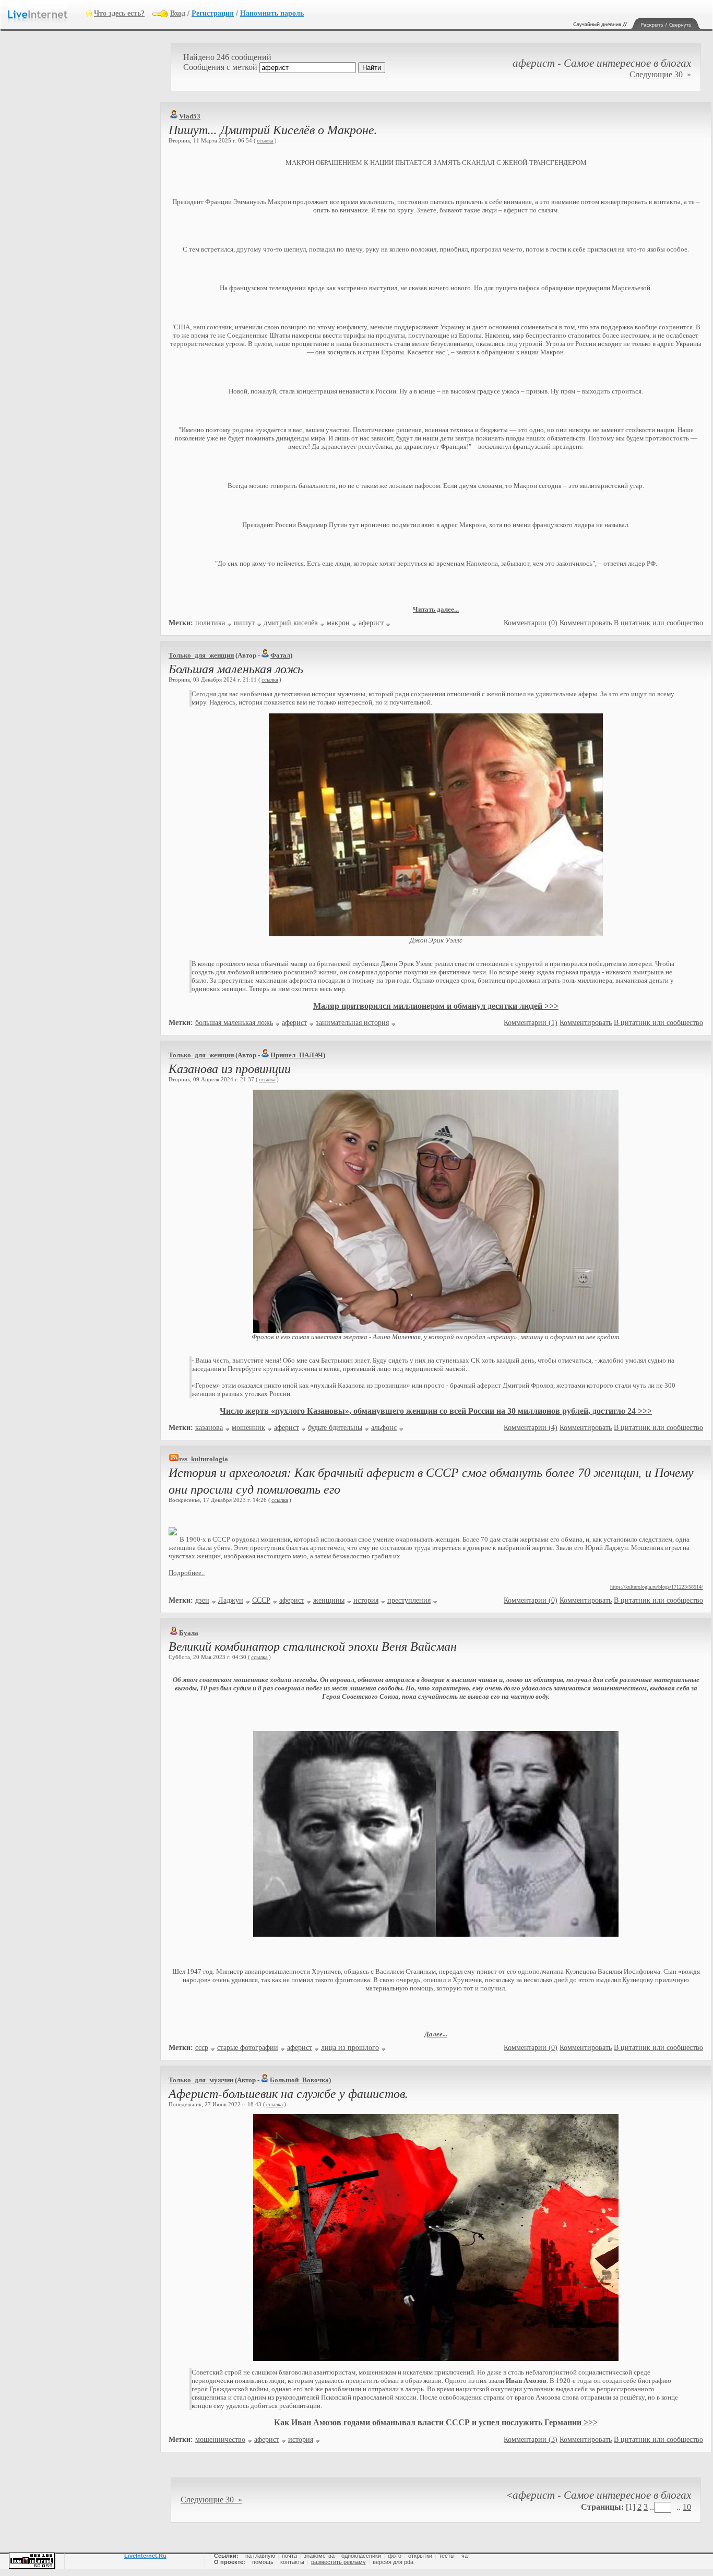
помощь (263, 2562)
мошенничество (220, 2440)
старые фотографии (248, 2048)
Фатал (280, 655)
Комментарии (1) (531, 1023)
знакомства (319, 2556)
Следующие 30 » (660, 74)
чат (466, 2556)
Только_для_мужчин (201, 2080)
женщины (329, 1600)
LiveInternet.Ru (145, 2556)
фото (395, 2556)
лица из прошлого (350, 2048)
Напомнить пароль (272, 13)
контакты (292, 2562)
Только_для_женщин (201, 655)
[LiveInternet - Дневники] (47, 13)
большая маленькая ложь (234, 1023)
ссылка (265, 140)
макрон (338, 623)
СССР (261, 1600)
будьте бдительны (335, 1428)
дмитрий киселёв (291, 623)
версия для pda (393, 2562)
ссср (202, 2048)
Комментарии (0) (531, 623)
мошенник (248, 1428)
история (366, 1600)
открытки (420, 2556)
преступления (409, 1600)
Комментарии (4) (531, 1428)
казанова (209, 1428)
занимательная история (352, 1023)
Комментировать (586, 623)
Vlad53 (190, 116)
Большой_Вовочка (299, 2080)
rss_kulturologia (204, 1459)
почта (289, 2556)
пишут (244, 623)
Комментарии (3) (531, 2440)
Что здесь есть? (119, 13)
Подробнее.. (187, 1573)
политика (210, 623)
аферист (371, 623)
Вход (178, 13)
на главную (260, 2556)
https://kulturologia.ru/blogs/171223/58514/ (657, 1587)
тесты (447, 2556)
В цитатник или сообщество (658, 623)
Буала (189, 1633)
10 (687, 2507)
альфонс (384, 1428)
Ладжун (231, 1600)
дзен (202, 1600)
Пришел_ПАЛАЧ (297, 1055)
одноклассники (361, 2556)
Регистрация (213, 13)
